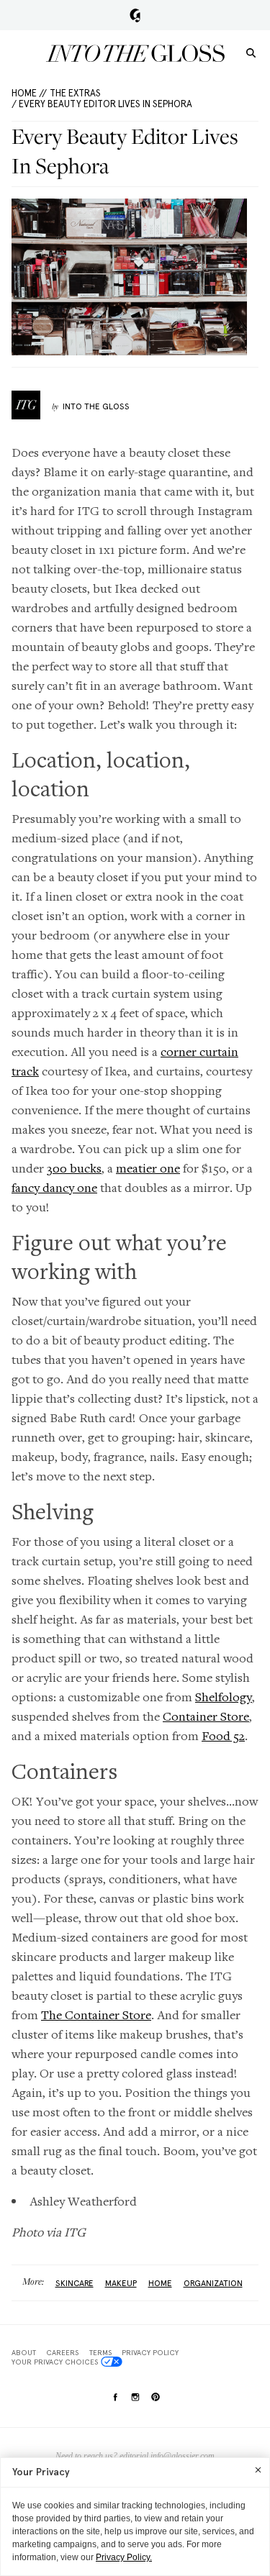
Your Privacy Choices (55, 2362)
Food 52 (223, 1735)
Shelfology (224, 1697)
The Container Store (96, 2015)
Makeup (121, 2283)
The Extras (75, 93)
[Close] (258, 2470)
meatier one (148, 1168)
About (24, 2352)
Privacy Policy (150, 2352)
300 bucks (74, 1168)
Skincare (75, 2283)
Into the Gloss (135, 53)
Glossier (135, 15)
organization (213, 2283)
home (160, 2283)
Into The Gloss (96, 406)
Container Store (206, 1716)
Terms (100, 2352)
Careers (62, 2352)
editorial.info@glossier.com (167, 2456)
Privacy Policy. (124, 2557)
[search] (251, 52)
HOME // (29, 93)
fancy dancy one (54, 1187)
